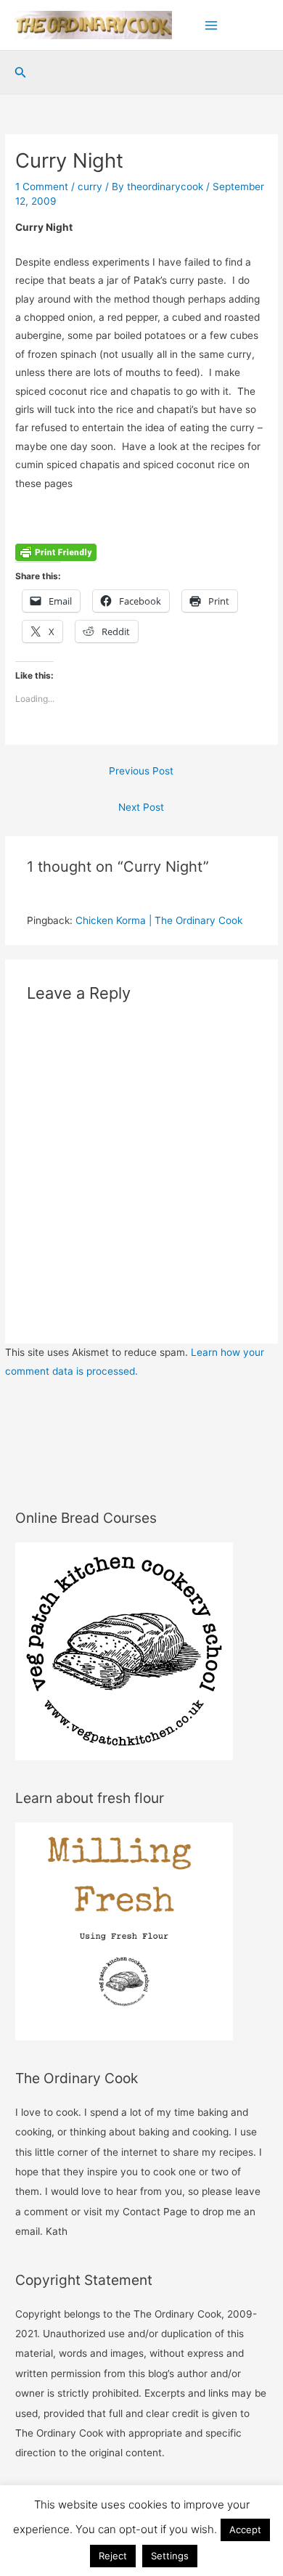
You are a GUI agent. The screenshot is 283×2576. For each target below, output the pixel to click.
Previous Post (141, 771)
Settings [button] (170, 2556)
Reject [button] (113, 2556)
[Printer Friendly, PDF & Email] (56, 552)
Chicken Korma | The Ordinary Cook (159, 920)
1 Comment (42, 187)
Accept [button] (245, 2530)
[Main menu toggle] (212, 25)
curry (90, 187)
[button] (21, 73)
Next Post (141, 807)
